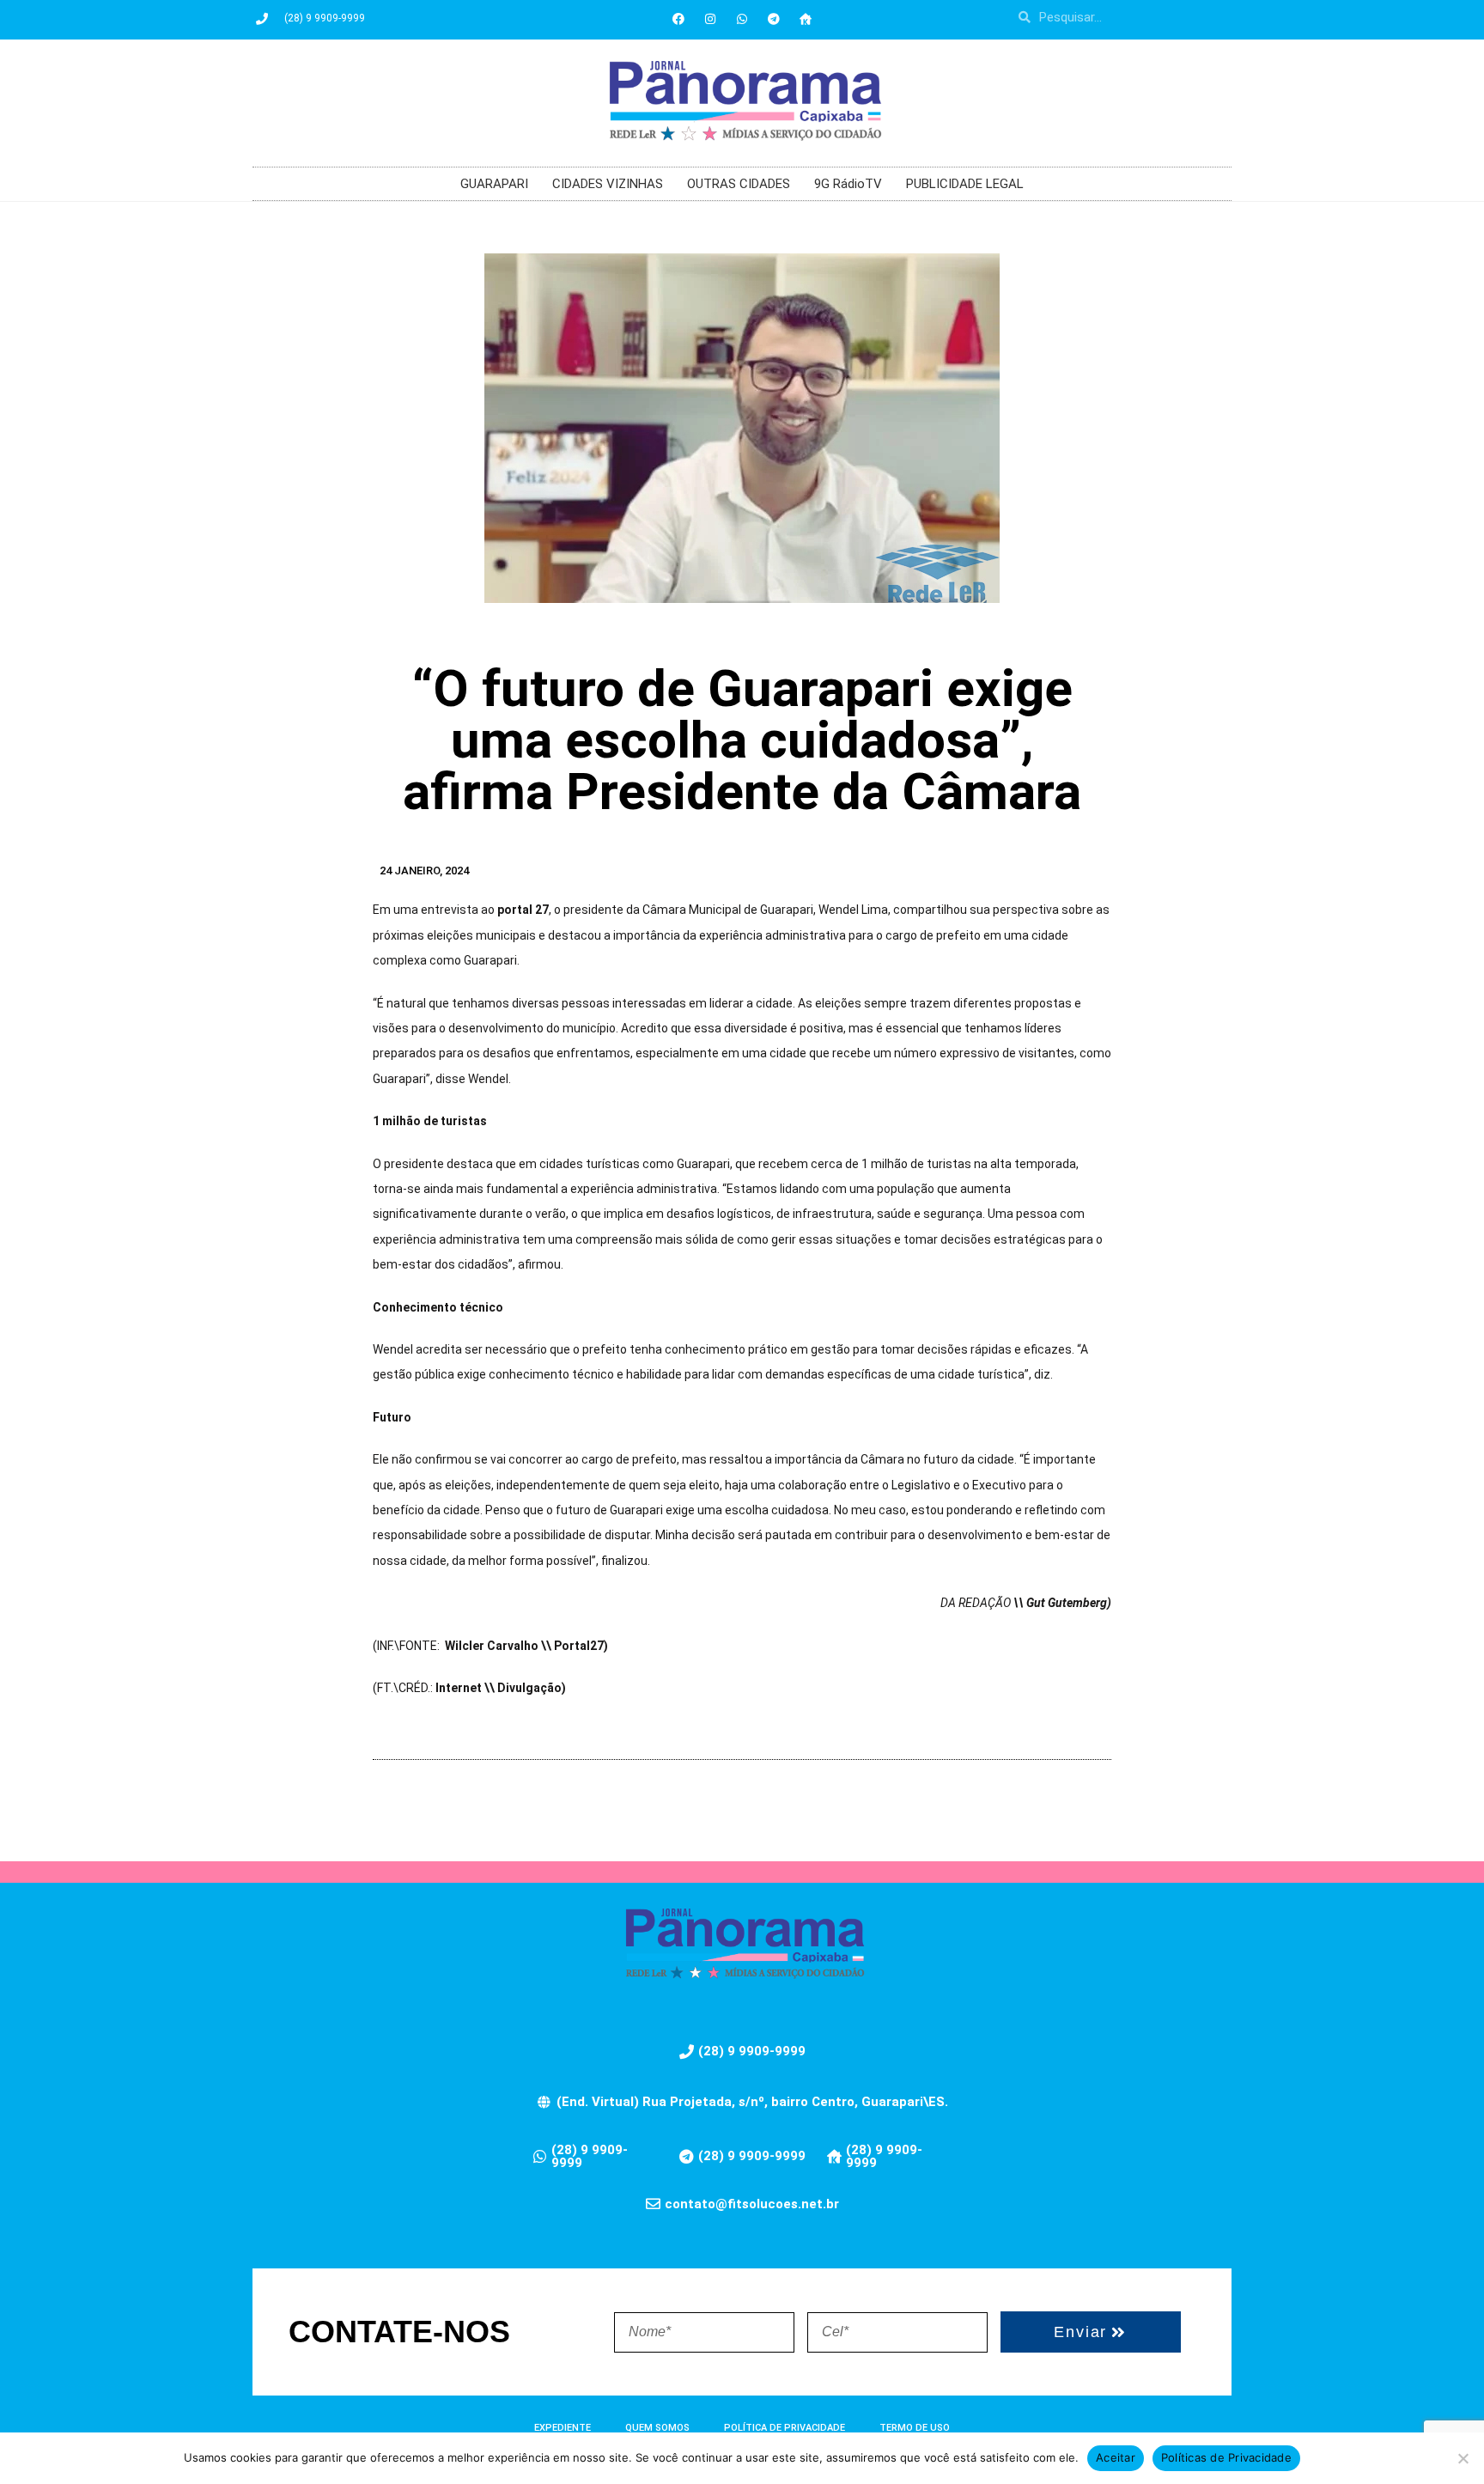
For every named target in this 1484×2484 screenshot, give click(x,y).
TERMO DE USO (915, 2428)
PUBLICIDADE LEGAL (965, 184)
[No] (1463, 2458)
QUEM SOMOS (657, 2428)
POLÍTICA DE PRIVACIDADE (785, 2428)
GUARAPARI (494, 184)
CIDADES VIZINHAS (608, 184)
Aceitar (1116, 2457)
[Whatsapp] (742, 19)
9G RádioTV (848, 184)
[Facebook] (678, 19)
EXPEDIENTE (563, 2428)
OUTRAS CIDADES (739, 184)
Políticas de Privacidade (1226, 2457)
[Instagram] (710, 19)
